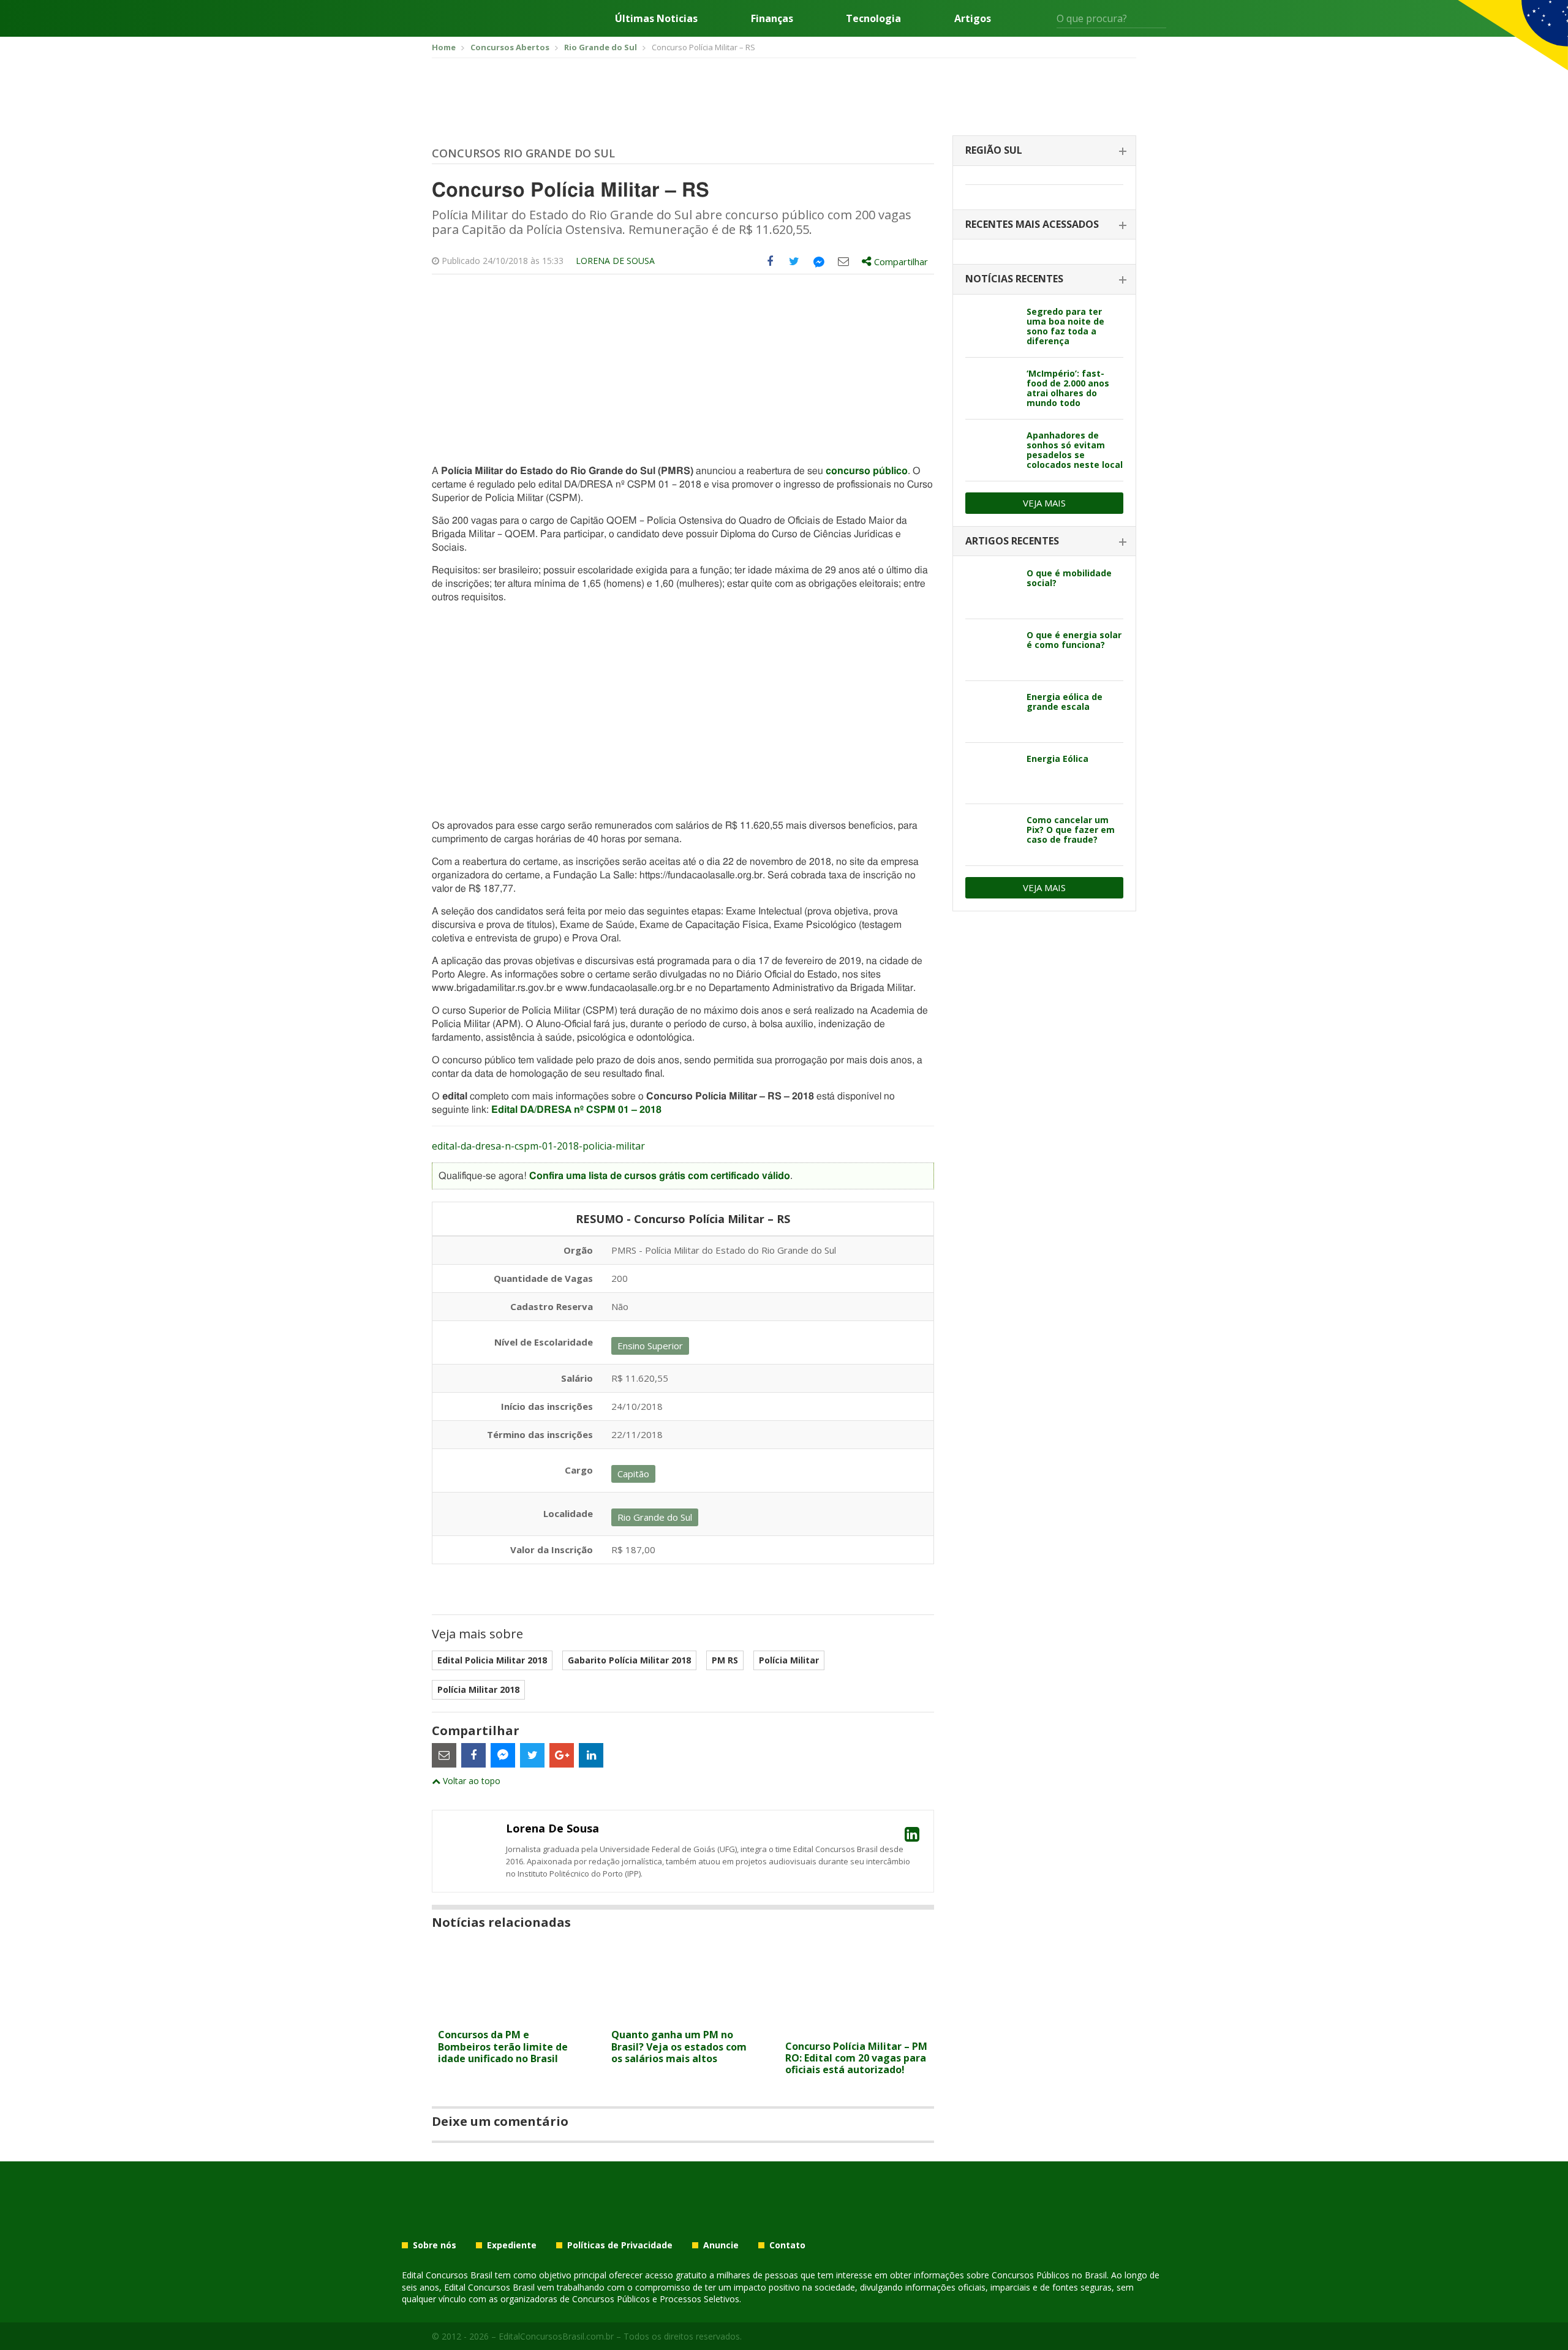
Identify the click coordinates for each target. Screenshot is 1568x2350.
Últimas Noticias (656, 18)
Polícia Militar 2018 (478, 1689)
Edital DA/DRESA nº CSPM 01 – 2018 (576, 1110)
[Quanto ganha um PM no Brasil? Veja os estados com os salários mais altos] (683, 2015)
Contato (787, 2245)
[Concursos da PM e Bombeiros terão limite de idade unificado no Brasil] (509, 2015)
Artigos (973, 18)
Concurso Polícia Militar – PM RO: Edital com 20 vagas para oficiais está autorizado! (856, 2058)
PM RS (725, 1660)
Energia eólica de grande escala (1065, 702)
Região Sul (994, 150)
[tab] (1044, 151)
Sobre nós (435, 2245)
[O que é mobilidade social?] (991, 588)
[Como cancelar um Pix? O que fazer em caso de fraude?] (991, 835)
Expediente (512, 2245)
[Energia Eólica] (991, 774)
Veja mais (1044, 503)
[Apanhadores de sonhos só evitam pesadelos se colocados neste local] (991, 450)
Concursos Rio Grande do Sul (523, 153)
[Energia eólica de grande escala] (991, 712)
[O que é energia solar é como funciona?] (991, 650)
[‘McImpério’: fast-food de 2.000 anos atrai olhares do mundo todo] (991, 388)
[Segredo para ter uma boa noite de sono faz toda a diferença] (991, 326)
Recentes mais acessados (1032, 224)
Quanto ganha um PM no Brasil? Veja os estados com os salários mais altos (679, 2046)
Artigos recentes (1012, 541)
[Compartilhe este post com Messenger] (819, 262)
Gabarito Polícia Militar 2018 (629, 1660)
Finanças (772, 18)
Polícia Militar (789, 1660)
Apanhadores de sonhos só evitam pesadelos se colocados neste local (1075, 450)
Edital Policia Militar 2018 (492, 1660)
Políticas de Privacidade (620, 2245)
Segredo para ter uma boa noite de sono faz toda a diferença (1065, 326)
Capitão (633, 1474)
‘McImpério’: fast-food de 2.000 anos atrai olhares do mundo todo (1068, 388)
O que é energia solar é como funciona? (1074, 640)
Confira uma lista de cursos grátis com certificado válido (660, 1176)
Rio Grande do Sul (655, 1517)
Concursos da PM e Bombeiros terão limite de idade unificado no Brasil (503, 2046)
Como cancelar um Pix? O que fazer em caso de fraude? (1071, 830)
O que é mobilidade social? (1069, 578)
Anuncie (721, 2245)
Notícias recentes (1014, 279)
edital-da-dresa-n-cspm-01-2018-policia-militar (538, 1146)
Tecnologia (873, 18)
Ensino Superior (650, 1346)
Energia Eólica (1057, 759)
